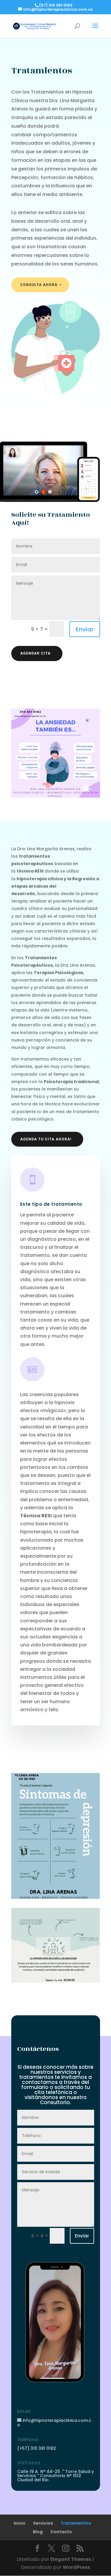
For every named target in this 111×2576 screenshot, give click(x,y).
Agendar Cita (35, 653)
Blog (38, 2532)
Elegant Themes (71, 2559)
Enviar (85, 629)
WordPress (76, 2567)
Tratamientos (76, 2523)
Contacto (61, 2532)
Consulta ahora (39, 285)
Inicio (20, 2523)
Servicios (43, 2523)
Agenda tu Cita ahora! (46, 1139)
